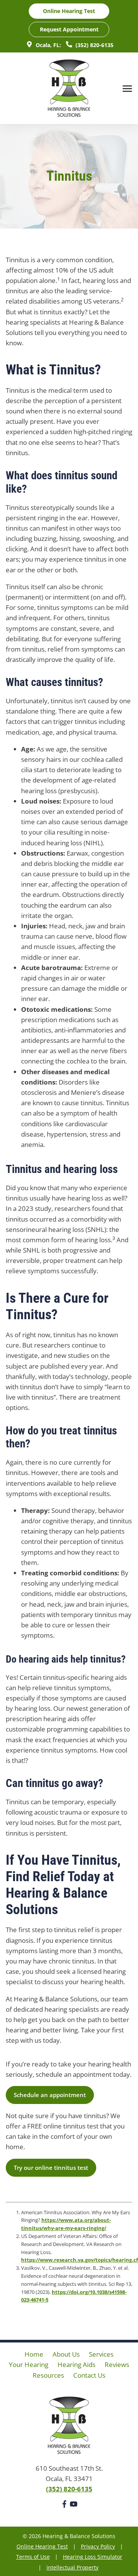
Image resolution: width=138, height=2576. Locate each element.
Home (34, 2354)
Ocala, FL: (48, 45)
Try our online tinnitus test (51, 2168)
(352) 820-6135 (94, 45)
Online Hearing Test (42, 2546)
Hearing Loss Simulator (93, 2557)
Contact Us (89, 2375)
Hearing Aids (76, 2364)
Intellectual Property (72, 2567)
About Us (66, 2354)
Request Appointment (69, 29)
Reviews (117, 2364)
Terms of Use (33, 2557)
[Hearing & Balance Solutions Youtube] (74, 2505)
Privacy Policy (98, 2546)
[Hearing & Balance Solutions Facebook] (64, 2505)
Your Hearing (29, 2364)
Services (101, 2354)
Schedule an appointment (50, 2095)
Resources (48, 2375)
